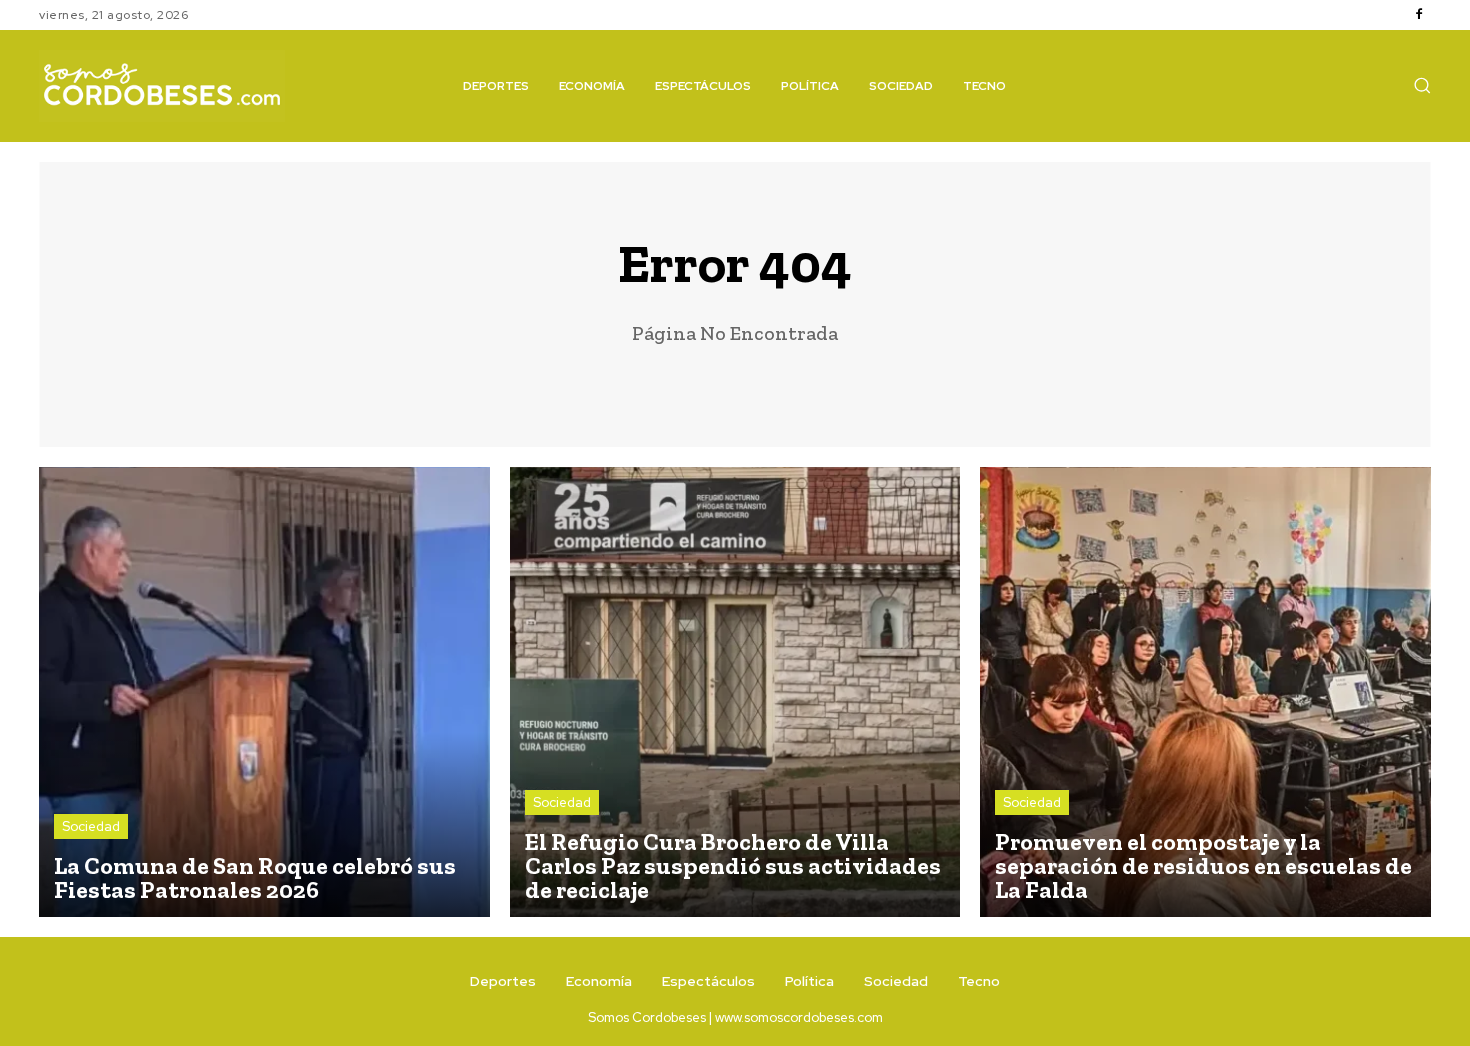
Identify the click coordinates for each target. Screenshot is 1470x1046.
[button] (1422, 85)
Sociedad (91, 826)
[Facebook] (1419, 15)
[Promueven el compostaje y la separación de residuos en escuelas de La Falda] (1205, 692)
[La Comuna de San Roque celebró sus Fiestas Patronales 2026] (264, 692)
